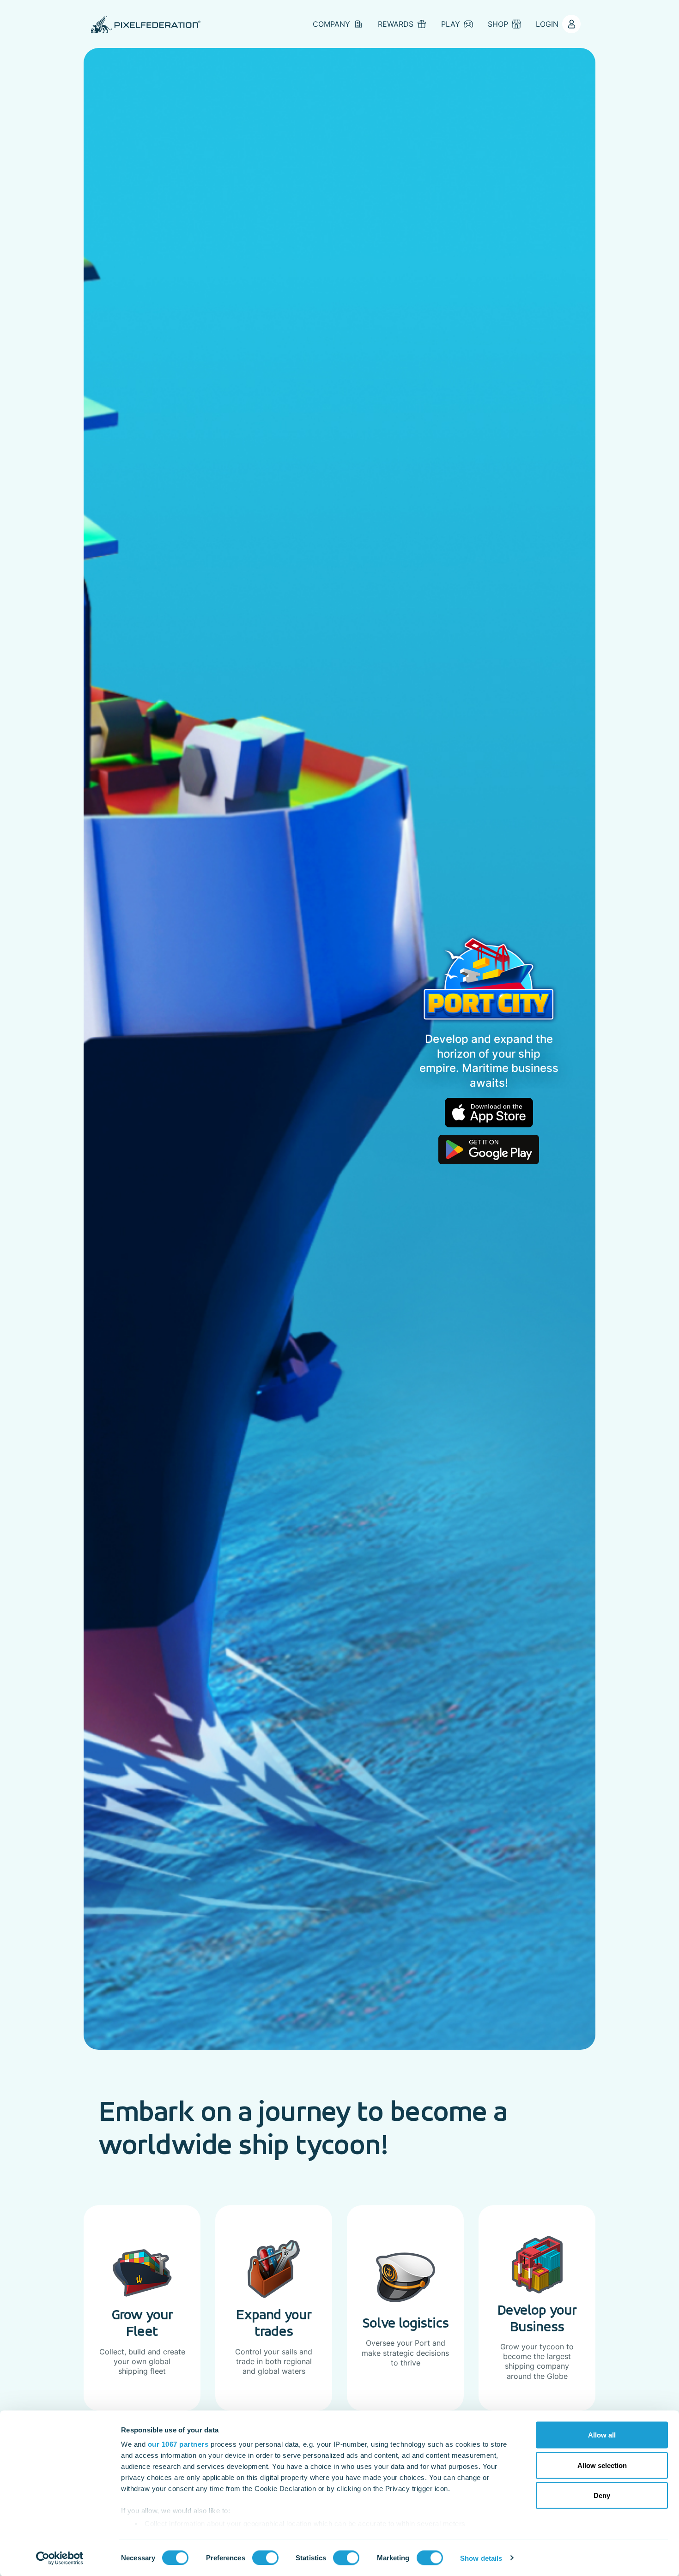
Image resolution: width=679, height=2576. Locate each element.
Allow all (602, 2435)
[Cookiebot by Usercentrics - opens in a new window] (60, 2558)
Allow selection (602, 2465)
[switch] (265, 2558)
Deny (602, 2495)
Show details (481, 2558)
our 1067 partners (178, 2444)
